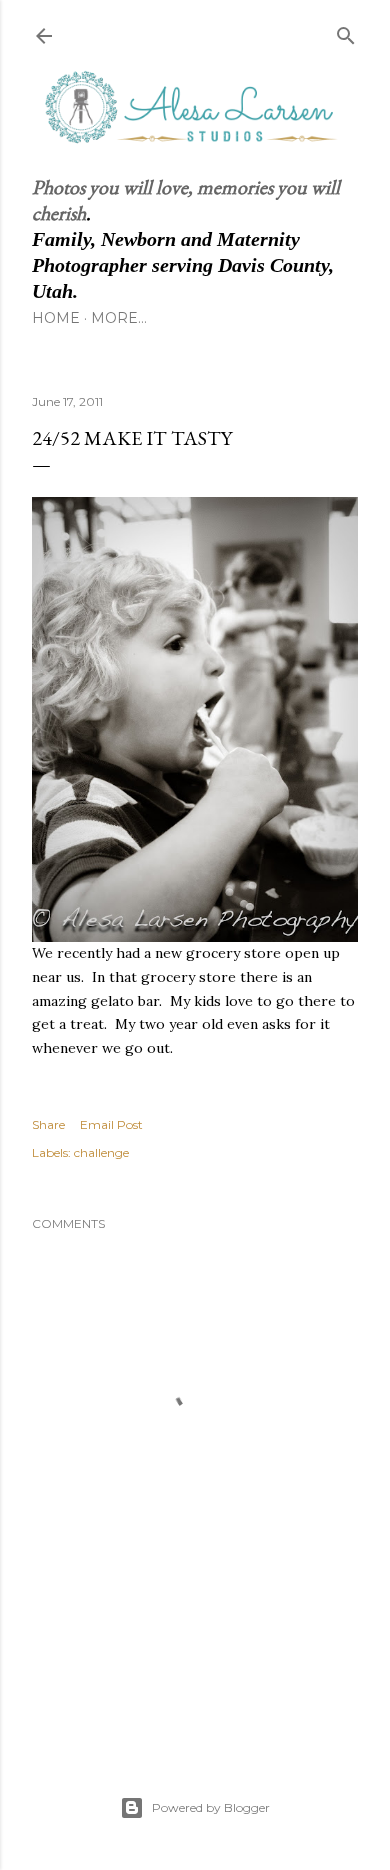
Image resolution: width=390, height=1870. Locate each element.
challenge (101, 1152)
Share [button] (48, 1124)
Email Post (111, 1124)
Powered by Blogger (211, 1807)
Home (56, 318)
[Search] (346, 31)
